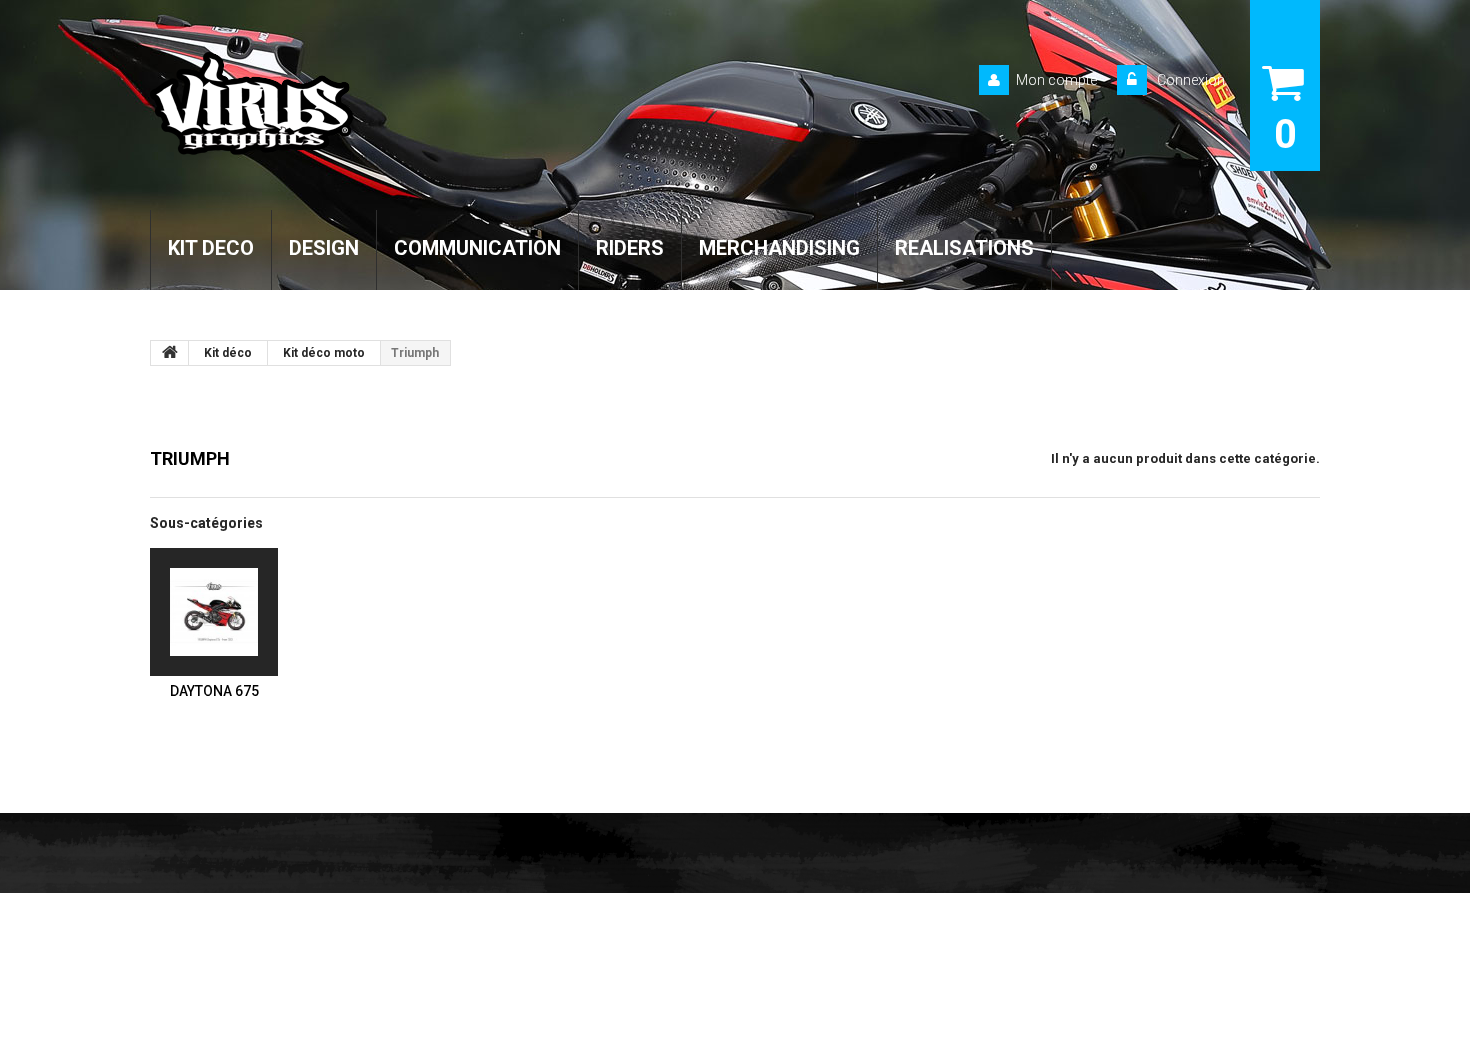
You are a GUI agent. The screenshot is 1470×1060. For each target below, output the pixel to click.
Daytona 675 (214, 691)
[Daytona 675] (214, 612)
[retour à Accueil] (170, 353)
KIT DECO (211, 248)
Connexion (1189, 80)
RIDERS (630, 248)
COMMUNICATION (477, 248)
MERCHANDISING (779, 248)
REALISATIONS (964, 248)
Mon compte (1056, 80)
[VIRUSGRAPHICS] (334, 103)
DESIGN (324, 248)
